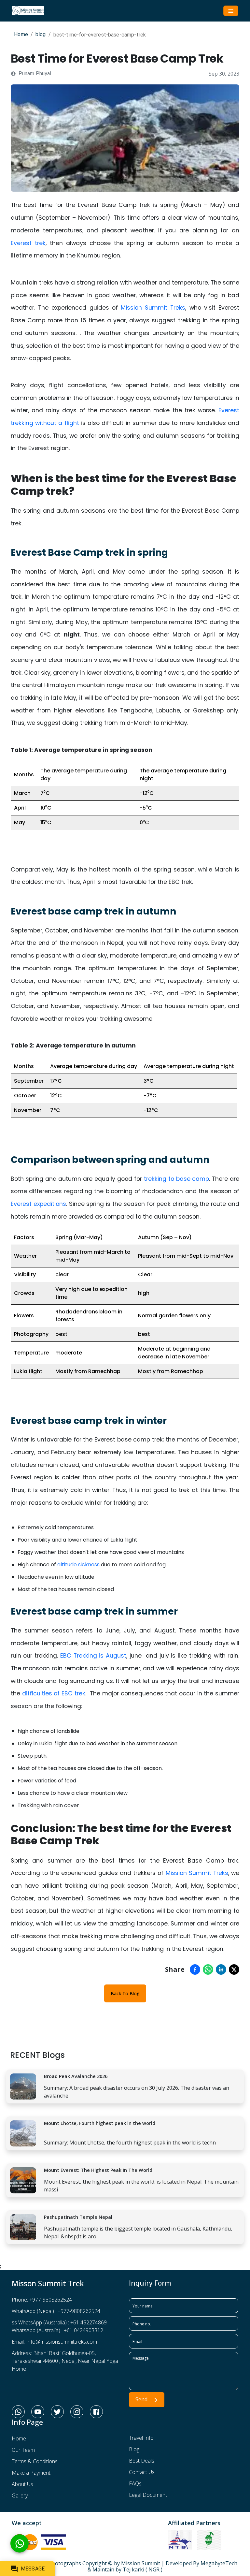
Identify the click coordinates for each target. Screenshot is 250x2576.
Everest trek (28, 243)
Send (141, 2399)
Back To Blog (125, 1993)
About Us (22, 2484)
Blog (134, 2449)
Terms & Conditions (35, 2461)
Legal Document (148, 2495)
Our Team (23, 2450)
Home (21, 34)
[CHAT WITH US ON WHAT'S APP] (20, 2544)
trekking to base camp (177, 1179)
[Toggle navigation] (231, 11)
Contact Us (142, 2472)
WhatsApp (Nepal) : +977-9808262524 (56, 2311)
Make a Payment (31, 2473)
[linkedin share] (221, 1969)
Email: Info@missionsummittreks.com (54, 2342)
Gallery (20, 2495)
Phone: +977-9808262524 (42, 2300)
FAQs (135, 2483)
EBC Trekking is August (93, 1656)
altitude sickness (78, 1565)
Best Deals (142, 2461)
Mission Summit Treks (153, 308)
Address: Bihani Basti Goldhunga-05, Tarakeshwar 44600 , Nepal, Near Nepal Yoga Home (65, 2361)
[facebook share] (195, 1969)
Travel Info (141, 2438)
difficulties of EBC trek (54, 1693)
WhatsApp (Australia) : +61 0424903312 (57, 2330)
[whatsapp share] (208, 1969)
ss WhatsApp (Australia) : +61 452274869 (59, 2322)
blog (41, 34)
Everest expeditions (38, 1204)
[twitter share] (234, 1969)
